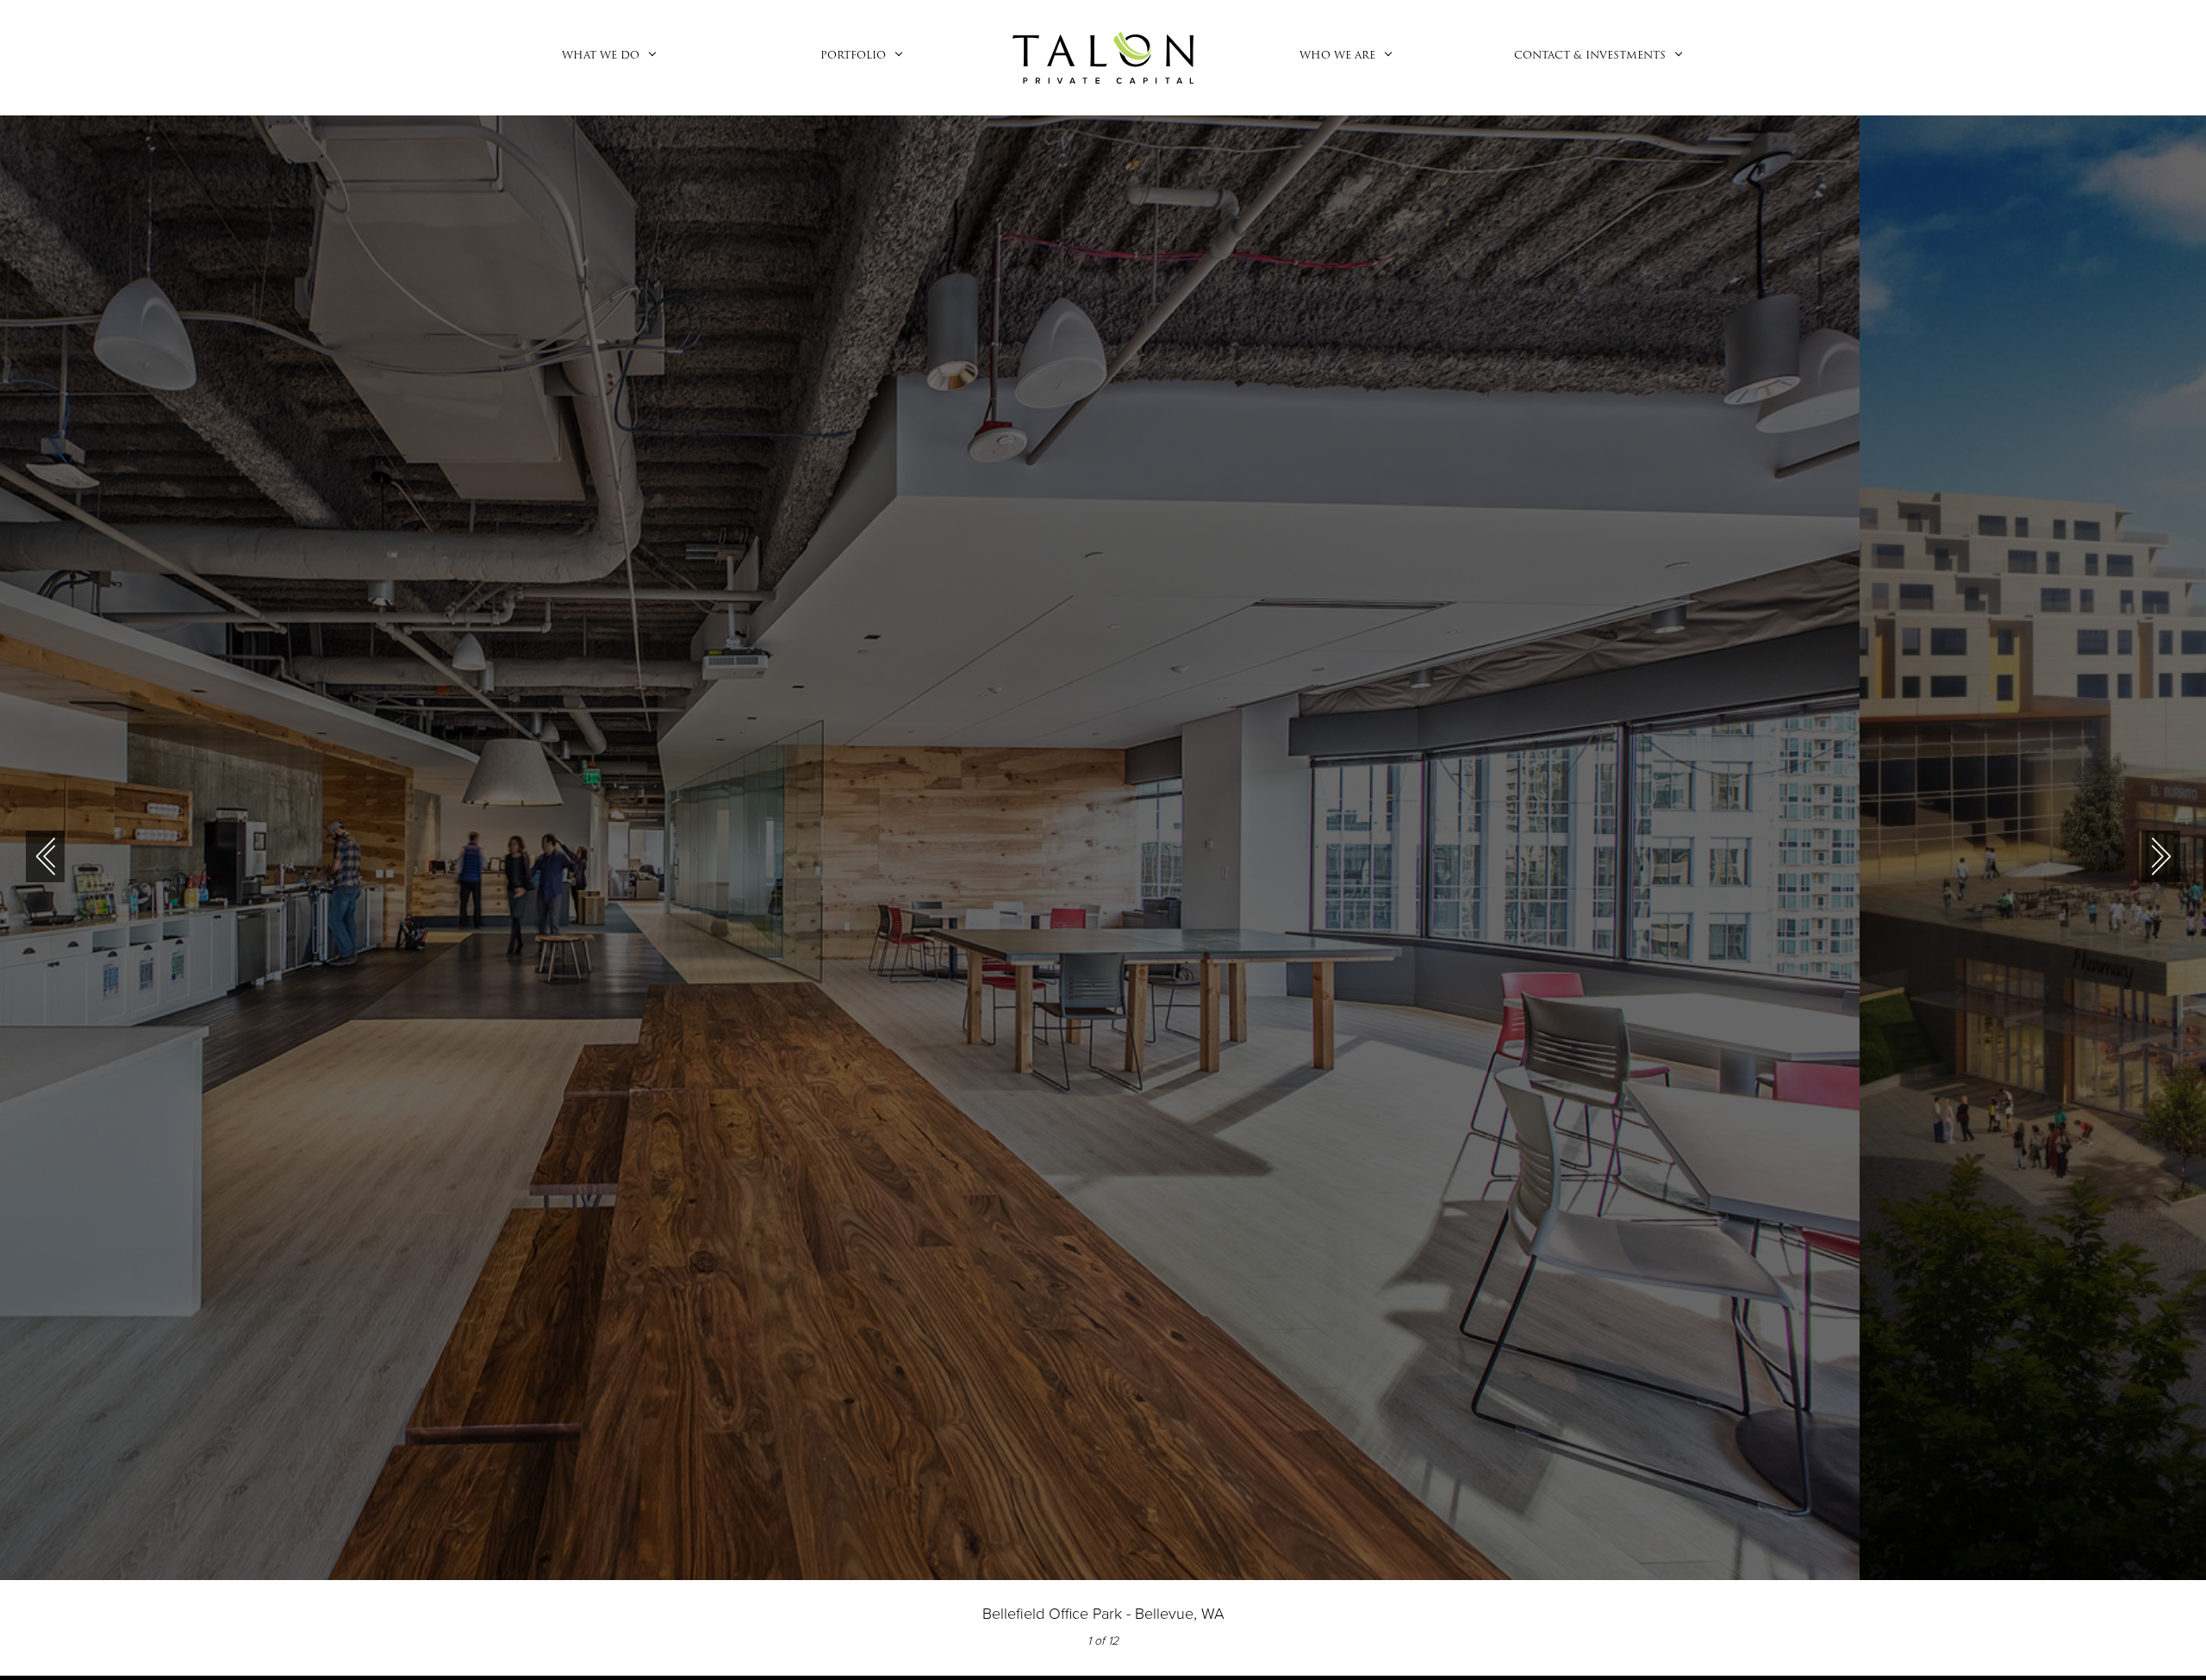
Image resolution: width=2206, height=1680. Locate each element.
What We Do (601, 55)
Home (1103, 58)
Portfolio (853, 55)
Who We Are (1337, 55)
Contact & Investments (1590, 55)
